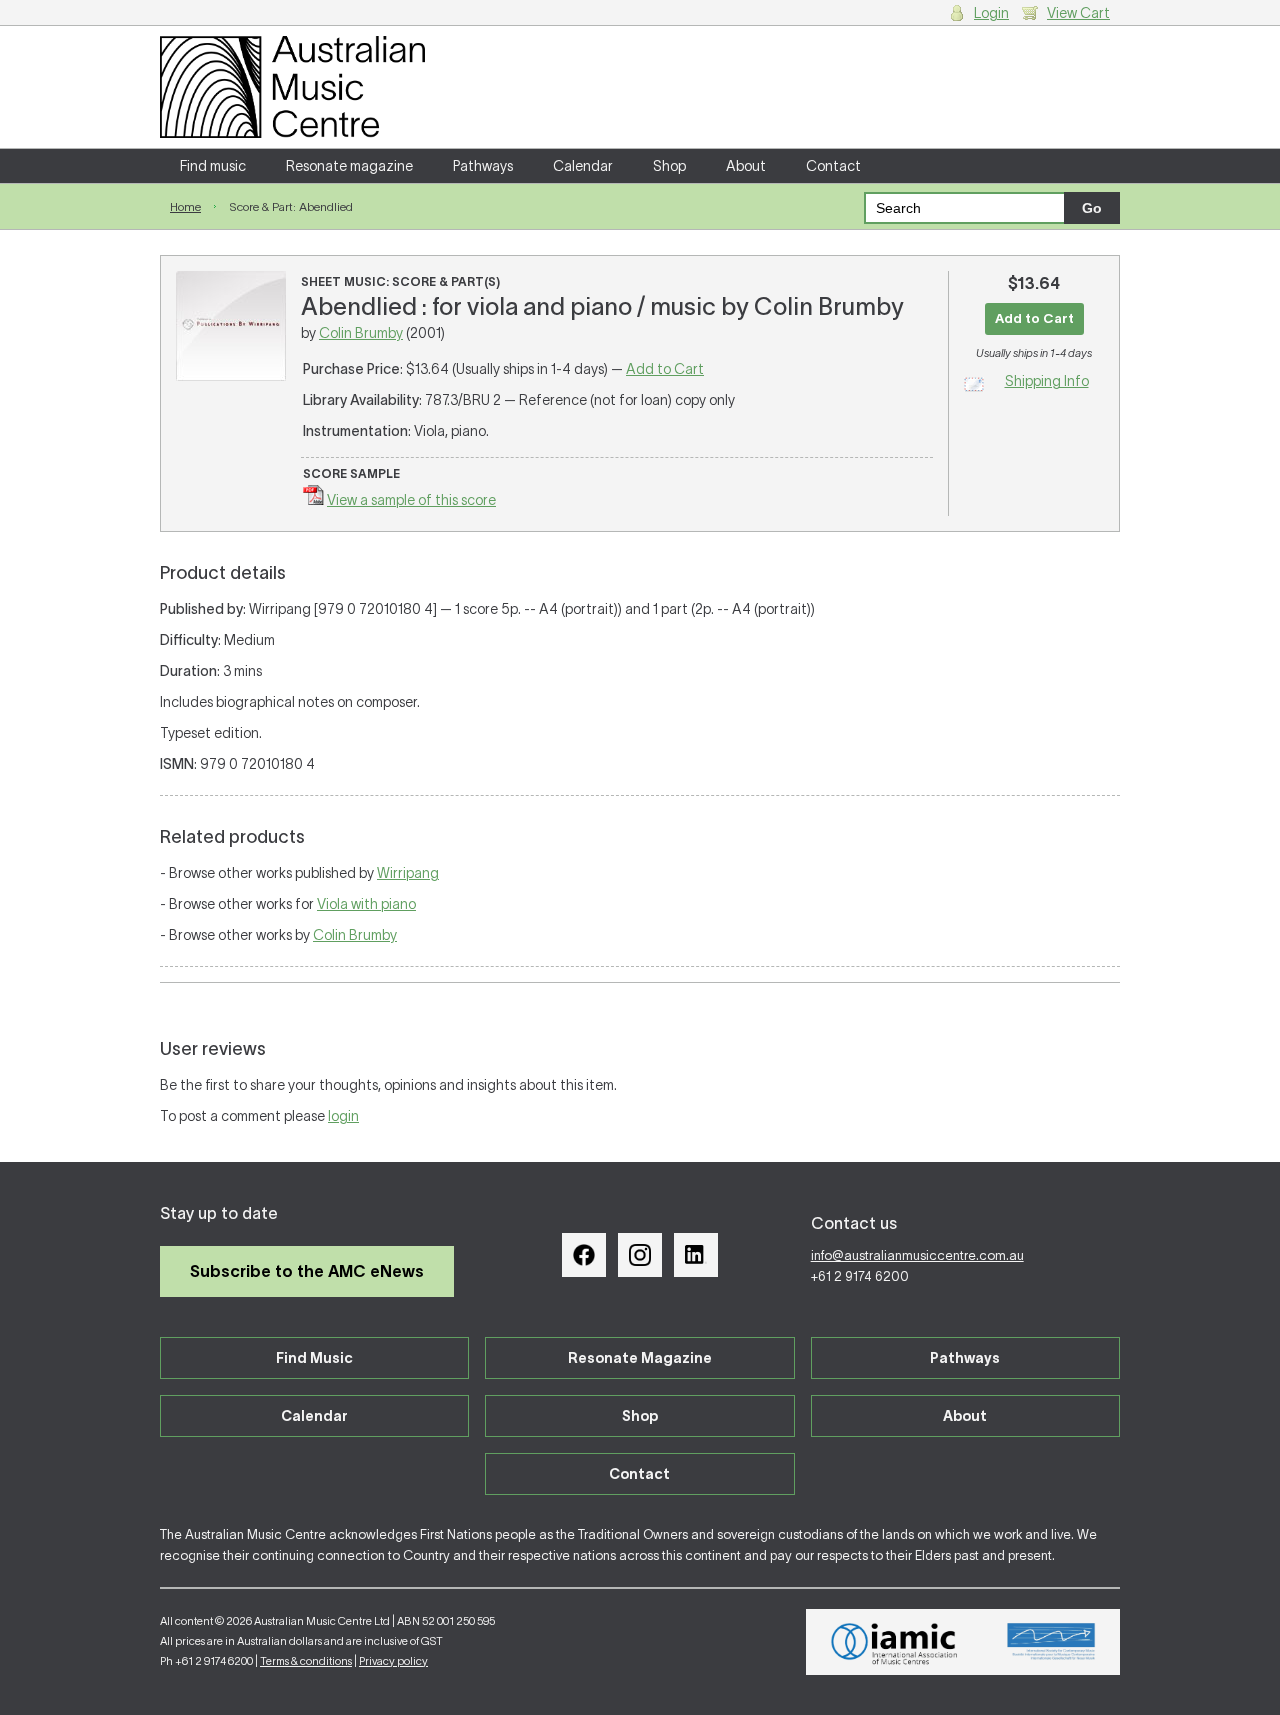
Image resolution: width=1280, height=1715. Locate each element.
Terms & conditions (306, 1661)
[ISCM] (1051, 1642)
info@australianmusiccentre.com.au (917, 1255)
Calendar (583, 166)
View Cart (1078, 13)
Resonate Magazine (640, 1358)
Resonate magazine (349, 166)
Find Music (314, 1358)
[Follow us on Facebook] (584, 1255)
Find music (213, 166)
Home (185, 206)
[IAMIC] (894, 1642)
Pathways (483, 166)
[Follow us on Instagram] (640, 1255)
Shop (669, 166)
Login (991, 13)
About (746, 166)
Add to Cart (665, 369)
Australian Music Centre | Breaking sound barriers (292, 87)
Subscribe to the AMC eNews (307, 1271)
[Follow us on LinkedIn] (696, 1255)
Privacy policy (393, 1661)
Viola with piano (366, 904)
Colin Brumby (361, 333)
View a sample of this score (411, 500)
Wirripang (408, 873)
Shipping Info (1047, 381)
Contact (833, 166)
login (343, 1116)
